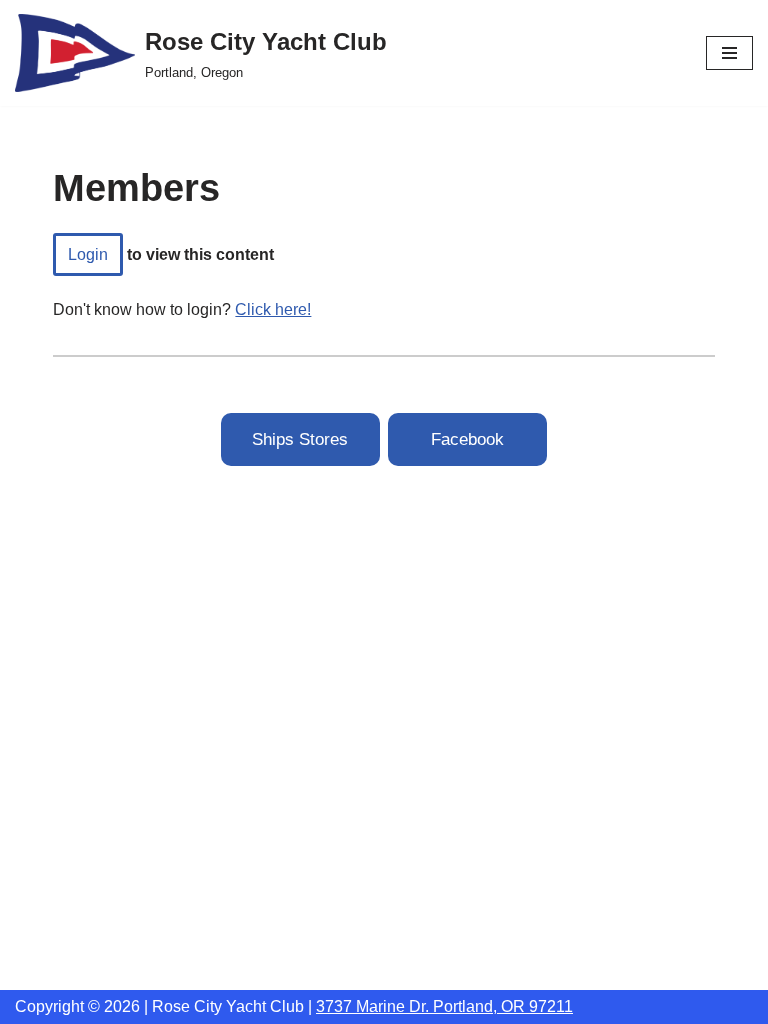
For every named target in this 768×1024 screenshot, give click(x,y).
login (88, 254)
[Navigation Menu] (729, 53)
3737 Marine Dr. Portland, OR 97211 (444, 1006)
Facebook (467, 439)
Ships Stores (300, 439)
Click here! (273, 309)
